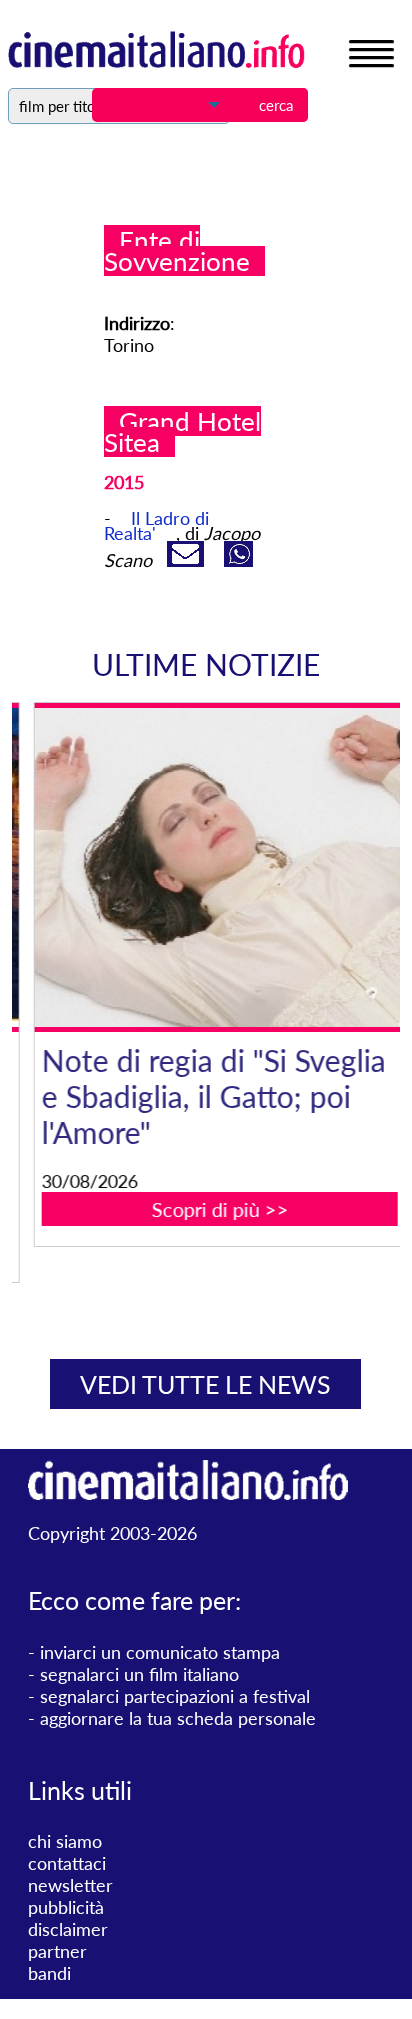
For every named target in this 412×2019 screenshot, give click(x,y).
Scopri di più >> (219, 1209)
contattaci (67, 1863)
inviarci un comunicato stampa (160, 1652)
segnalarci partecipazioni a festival (175, 1696)
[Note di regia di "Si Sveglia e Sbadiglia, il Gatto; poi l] (219, 867)
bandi (49, 1973)
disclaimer (68, 1929)
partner (57, 1951)
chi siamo (65, 1841)
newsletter (70, 1885)
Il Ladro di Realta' (156, 525)
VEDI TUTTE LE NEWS (205, 1384)
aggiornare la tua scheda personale (178, 1718)
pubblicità (66, 1907)
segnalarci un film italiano (139, 1674)
